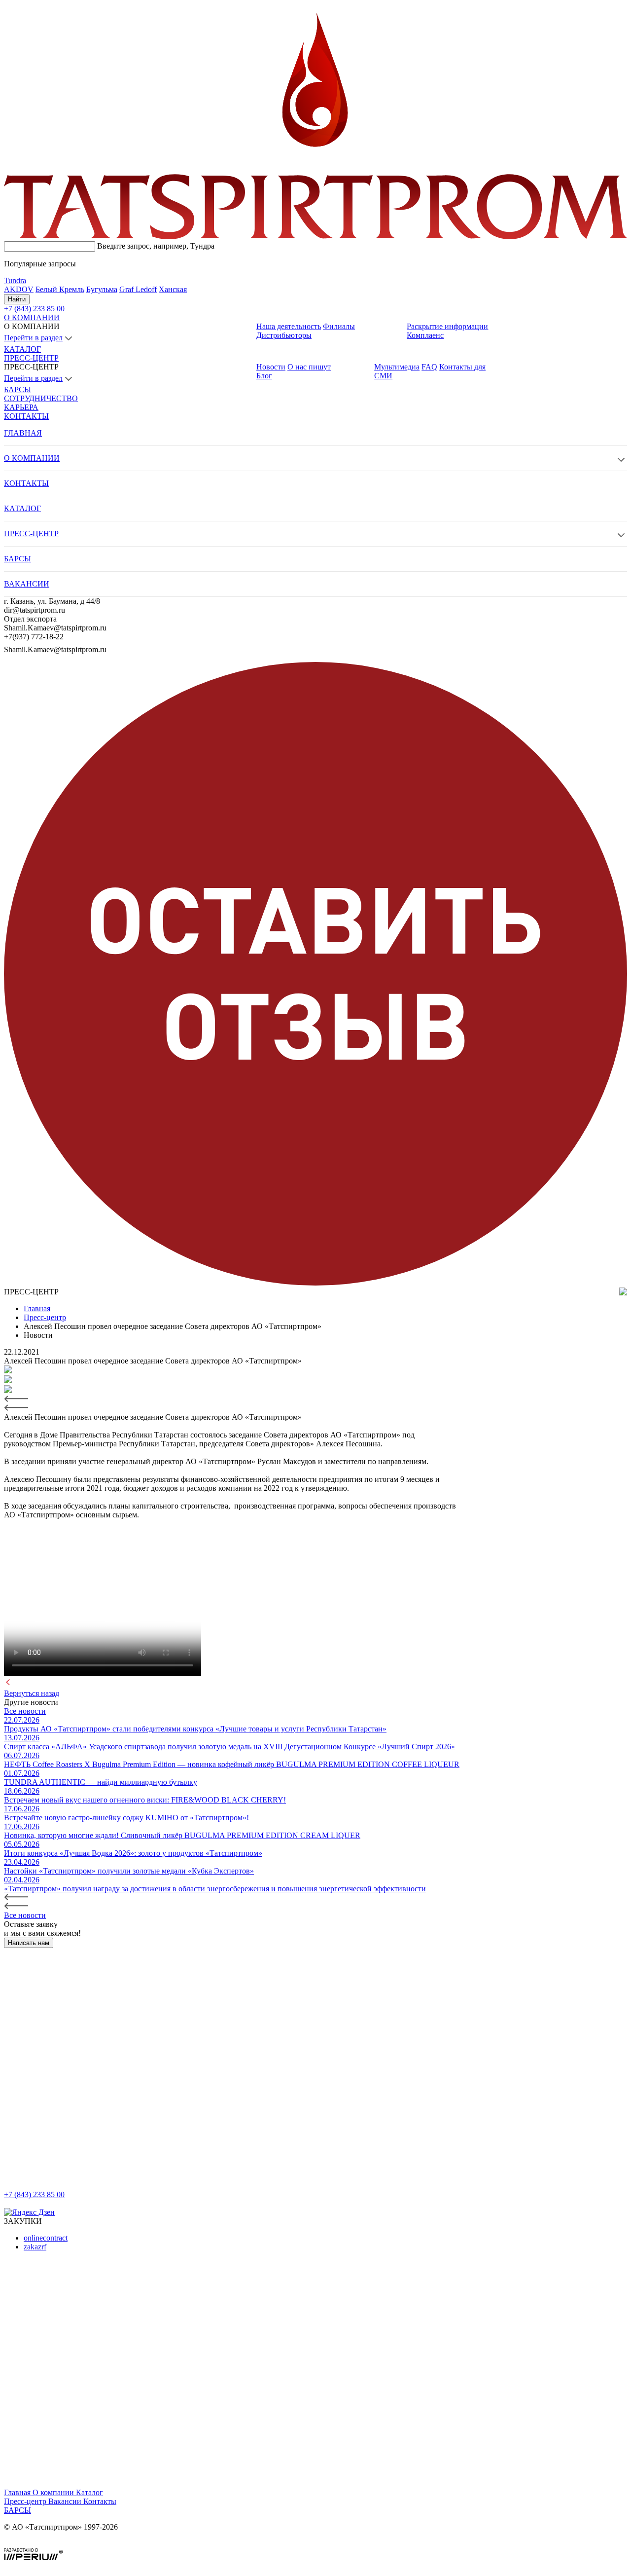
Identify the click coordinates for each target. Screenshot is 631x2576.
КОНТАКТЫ (26, 416)
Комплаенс (425, 335)
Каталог (89, 2492)
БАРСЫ (18, 389)
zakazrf (35, 2247)
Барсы (18, 2510)
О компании (54, 2492)
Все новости (25, 1711)
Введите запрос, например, (156, 246)
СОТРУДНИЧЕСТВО (41, 398)
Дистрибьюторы (284, 335)
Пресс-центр (26, 2501)
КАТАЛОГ (22, 349)
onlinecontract (46, 2238)
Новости (271, 367)
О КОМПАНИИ (32, 317)
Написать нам (29, 1943)
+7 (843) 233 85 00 (34, 2194)
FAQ (429, 367)
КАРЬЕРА (21, 407)
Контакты (100, 2501)
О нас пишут (309, 367)
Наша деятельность (289, 326)
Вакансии (66, 2501)
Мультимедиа (397, 367)
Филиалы (339, 326)
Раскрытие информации (447, 326)
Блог (264, 376)
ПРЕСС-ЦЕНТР (31, 358)
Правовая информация (42, 2544)
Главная (18, 2492)
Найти (17, 299)
